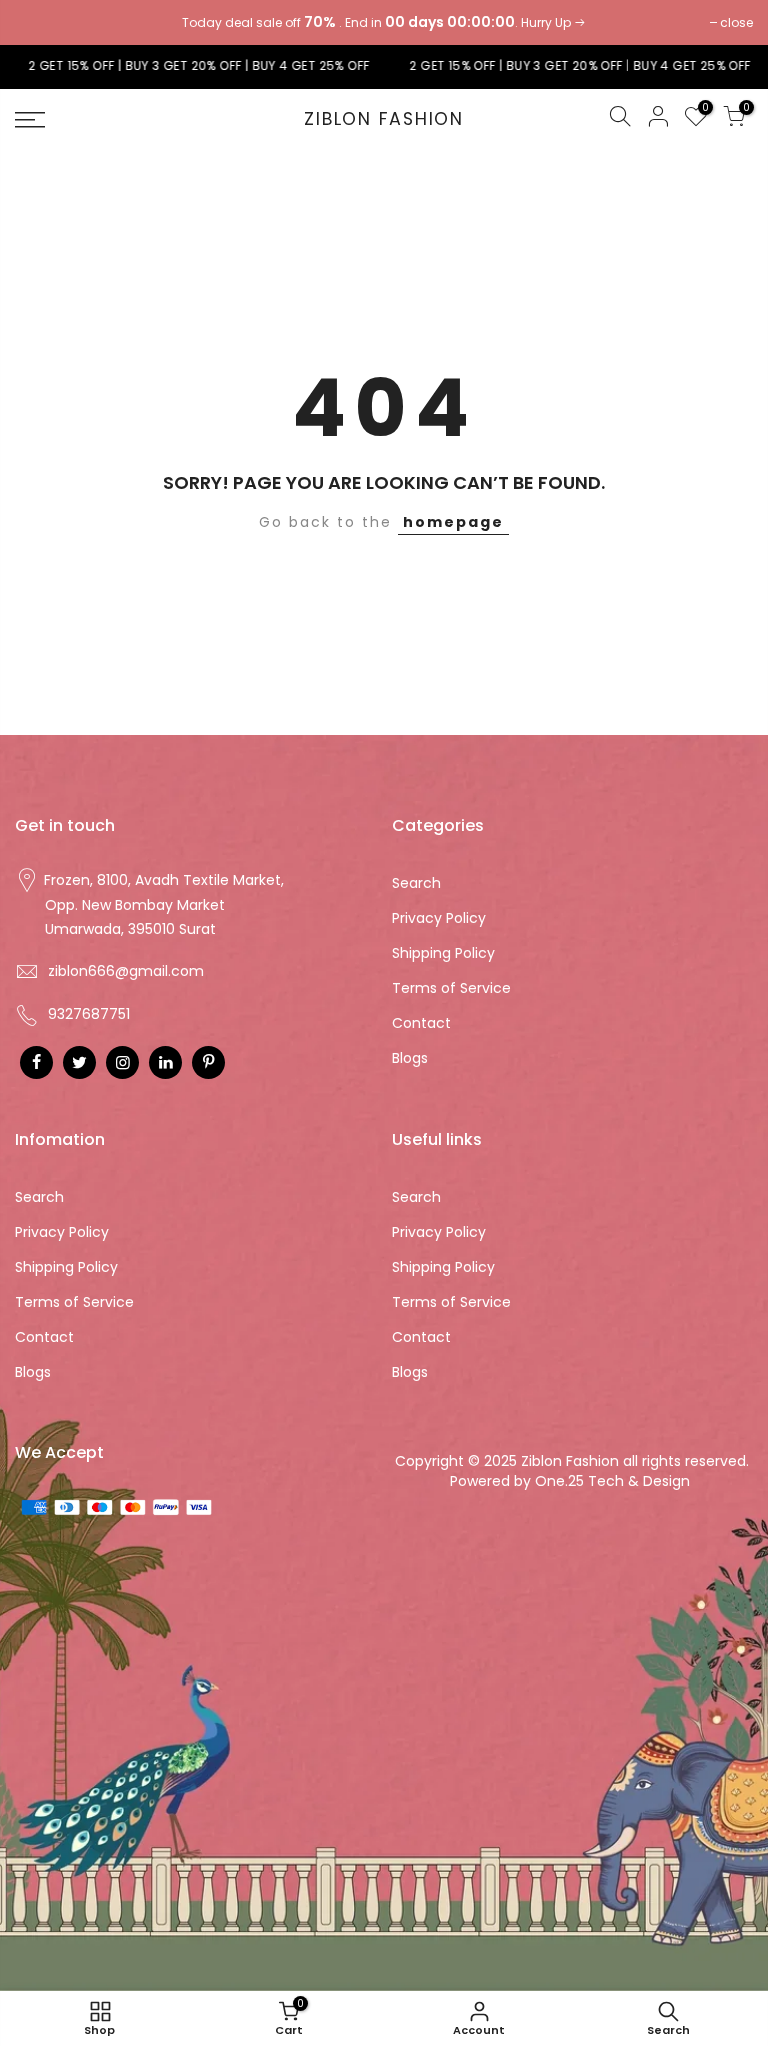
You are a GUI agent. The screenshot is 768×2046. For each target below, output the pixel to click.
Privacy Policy (439, 918)
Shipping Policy (443, 953)
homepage (453, 522)
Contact (421, 1023)
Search (416, 883)
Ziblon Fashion (384, 120)
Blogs (410, 1058)
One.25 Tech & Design (614, 1481)
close (41, 22)
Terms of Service (451, 988)
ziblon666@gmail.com (126, 971)
